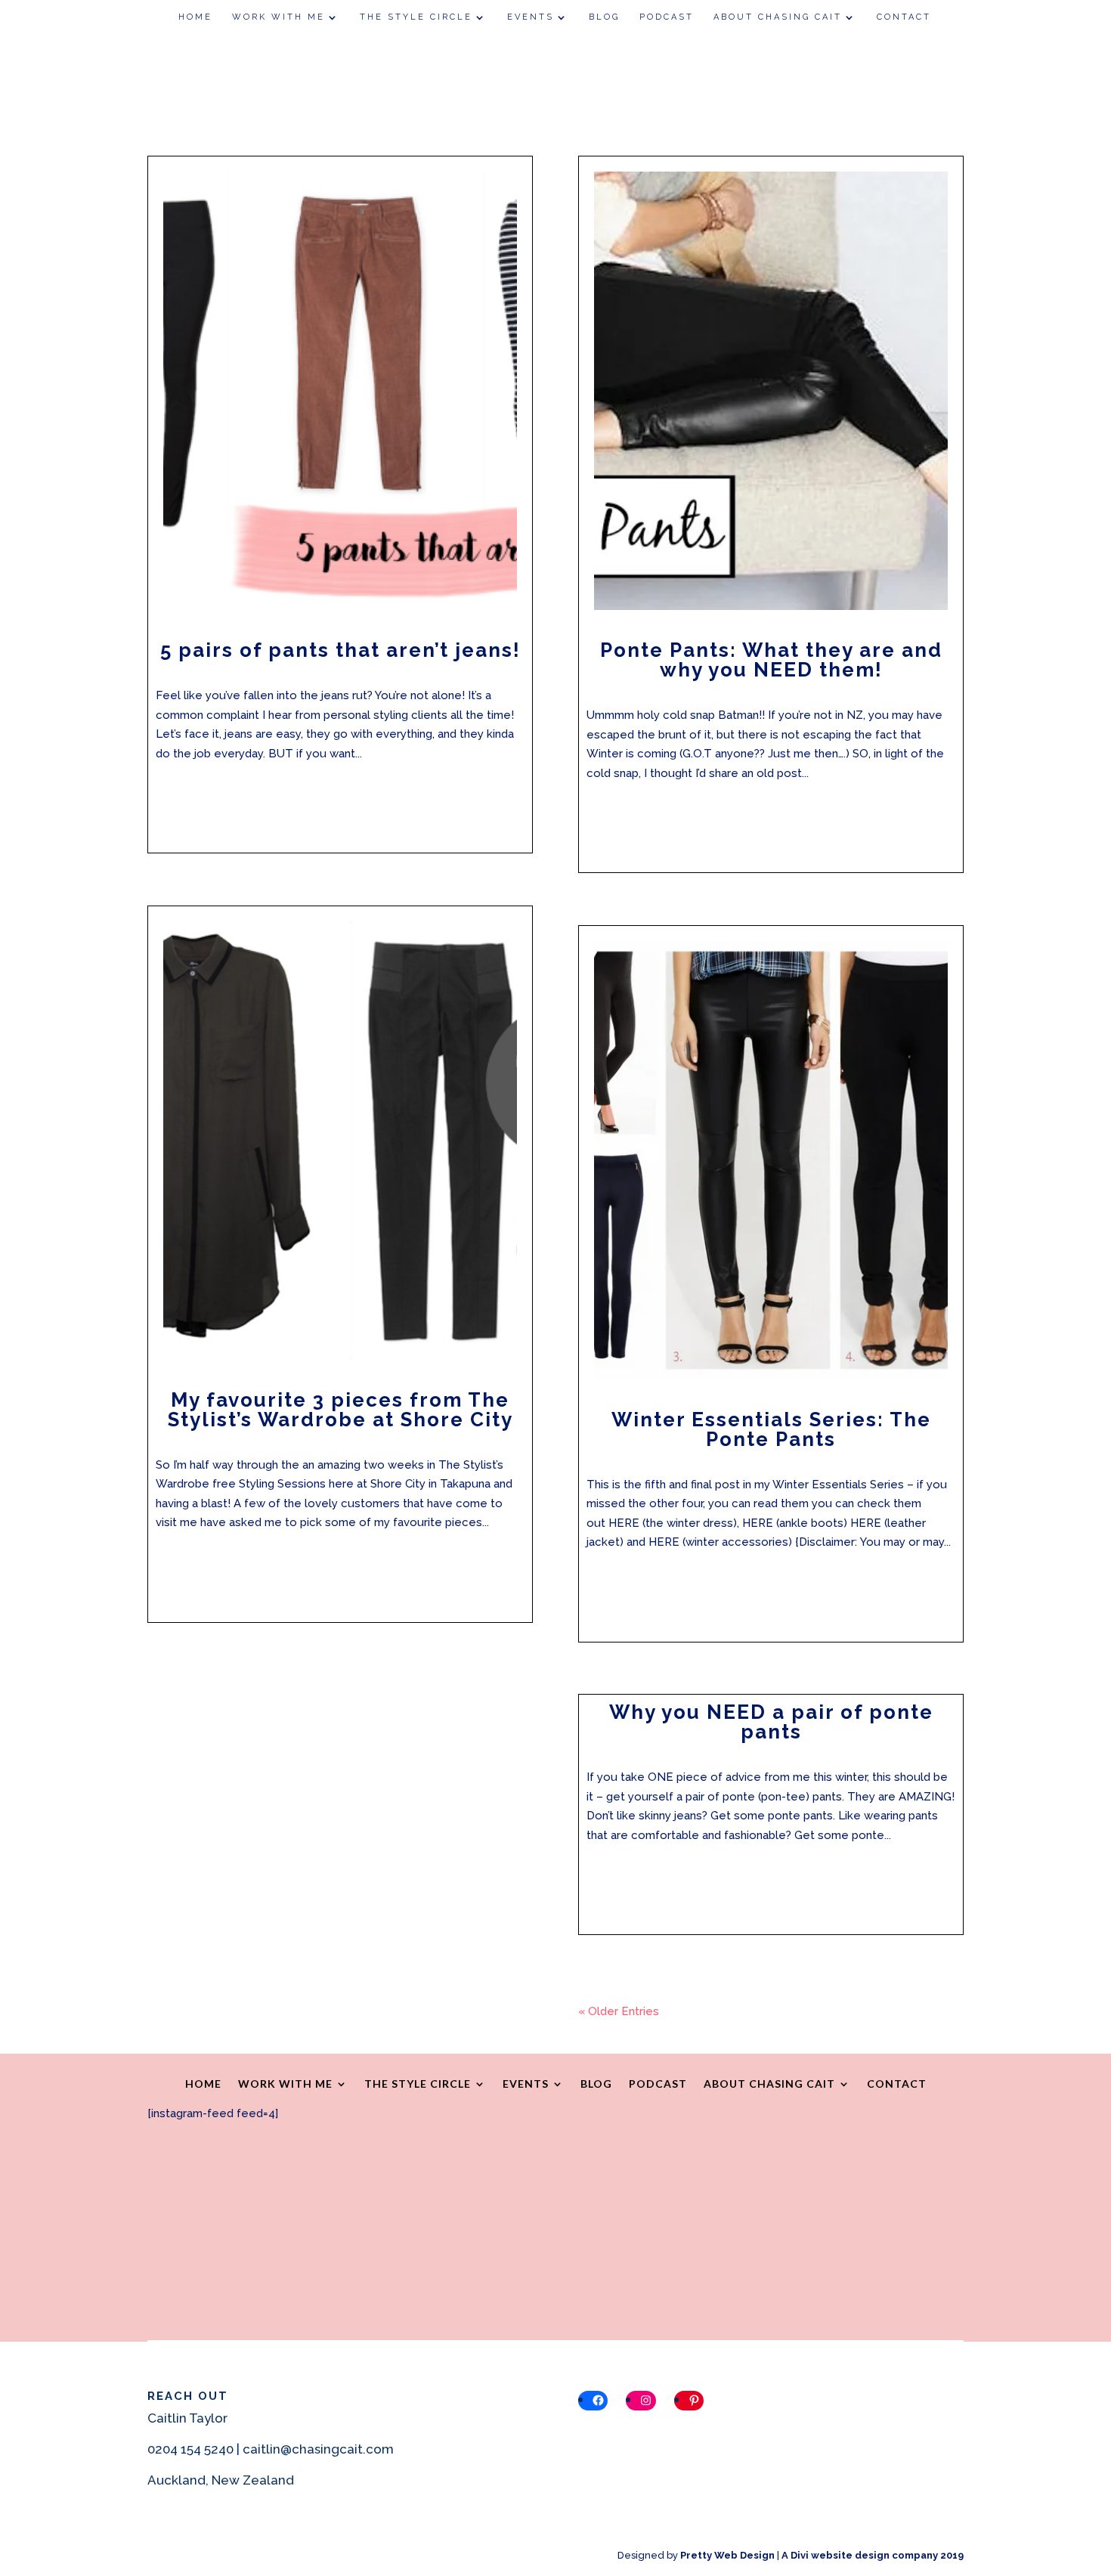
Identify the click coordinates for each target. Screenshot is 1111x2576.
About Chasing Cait (778, 17)
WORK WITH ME (279, 17)
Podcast (667, 17)
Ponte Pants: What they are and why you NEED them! (771, 660)
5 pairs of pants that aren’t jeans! (340, 650)
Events (531, 17)
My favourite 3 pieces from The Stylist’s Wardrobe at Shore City (340, 1410)
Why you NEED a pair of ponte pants (771, 1722)
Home (195, 17)
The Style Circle (416, 17)
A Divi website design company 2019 (873, 2555)
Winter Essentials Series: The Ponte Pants (771, 1429)
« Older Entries (619, 2011)
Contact (904, 17)
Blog (604, 17)
